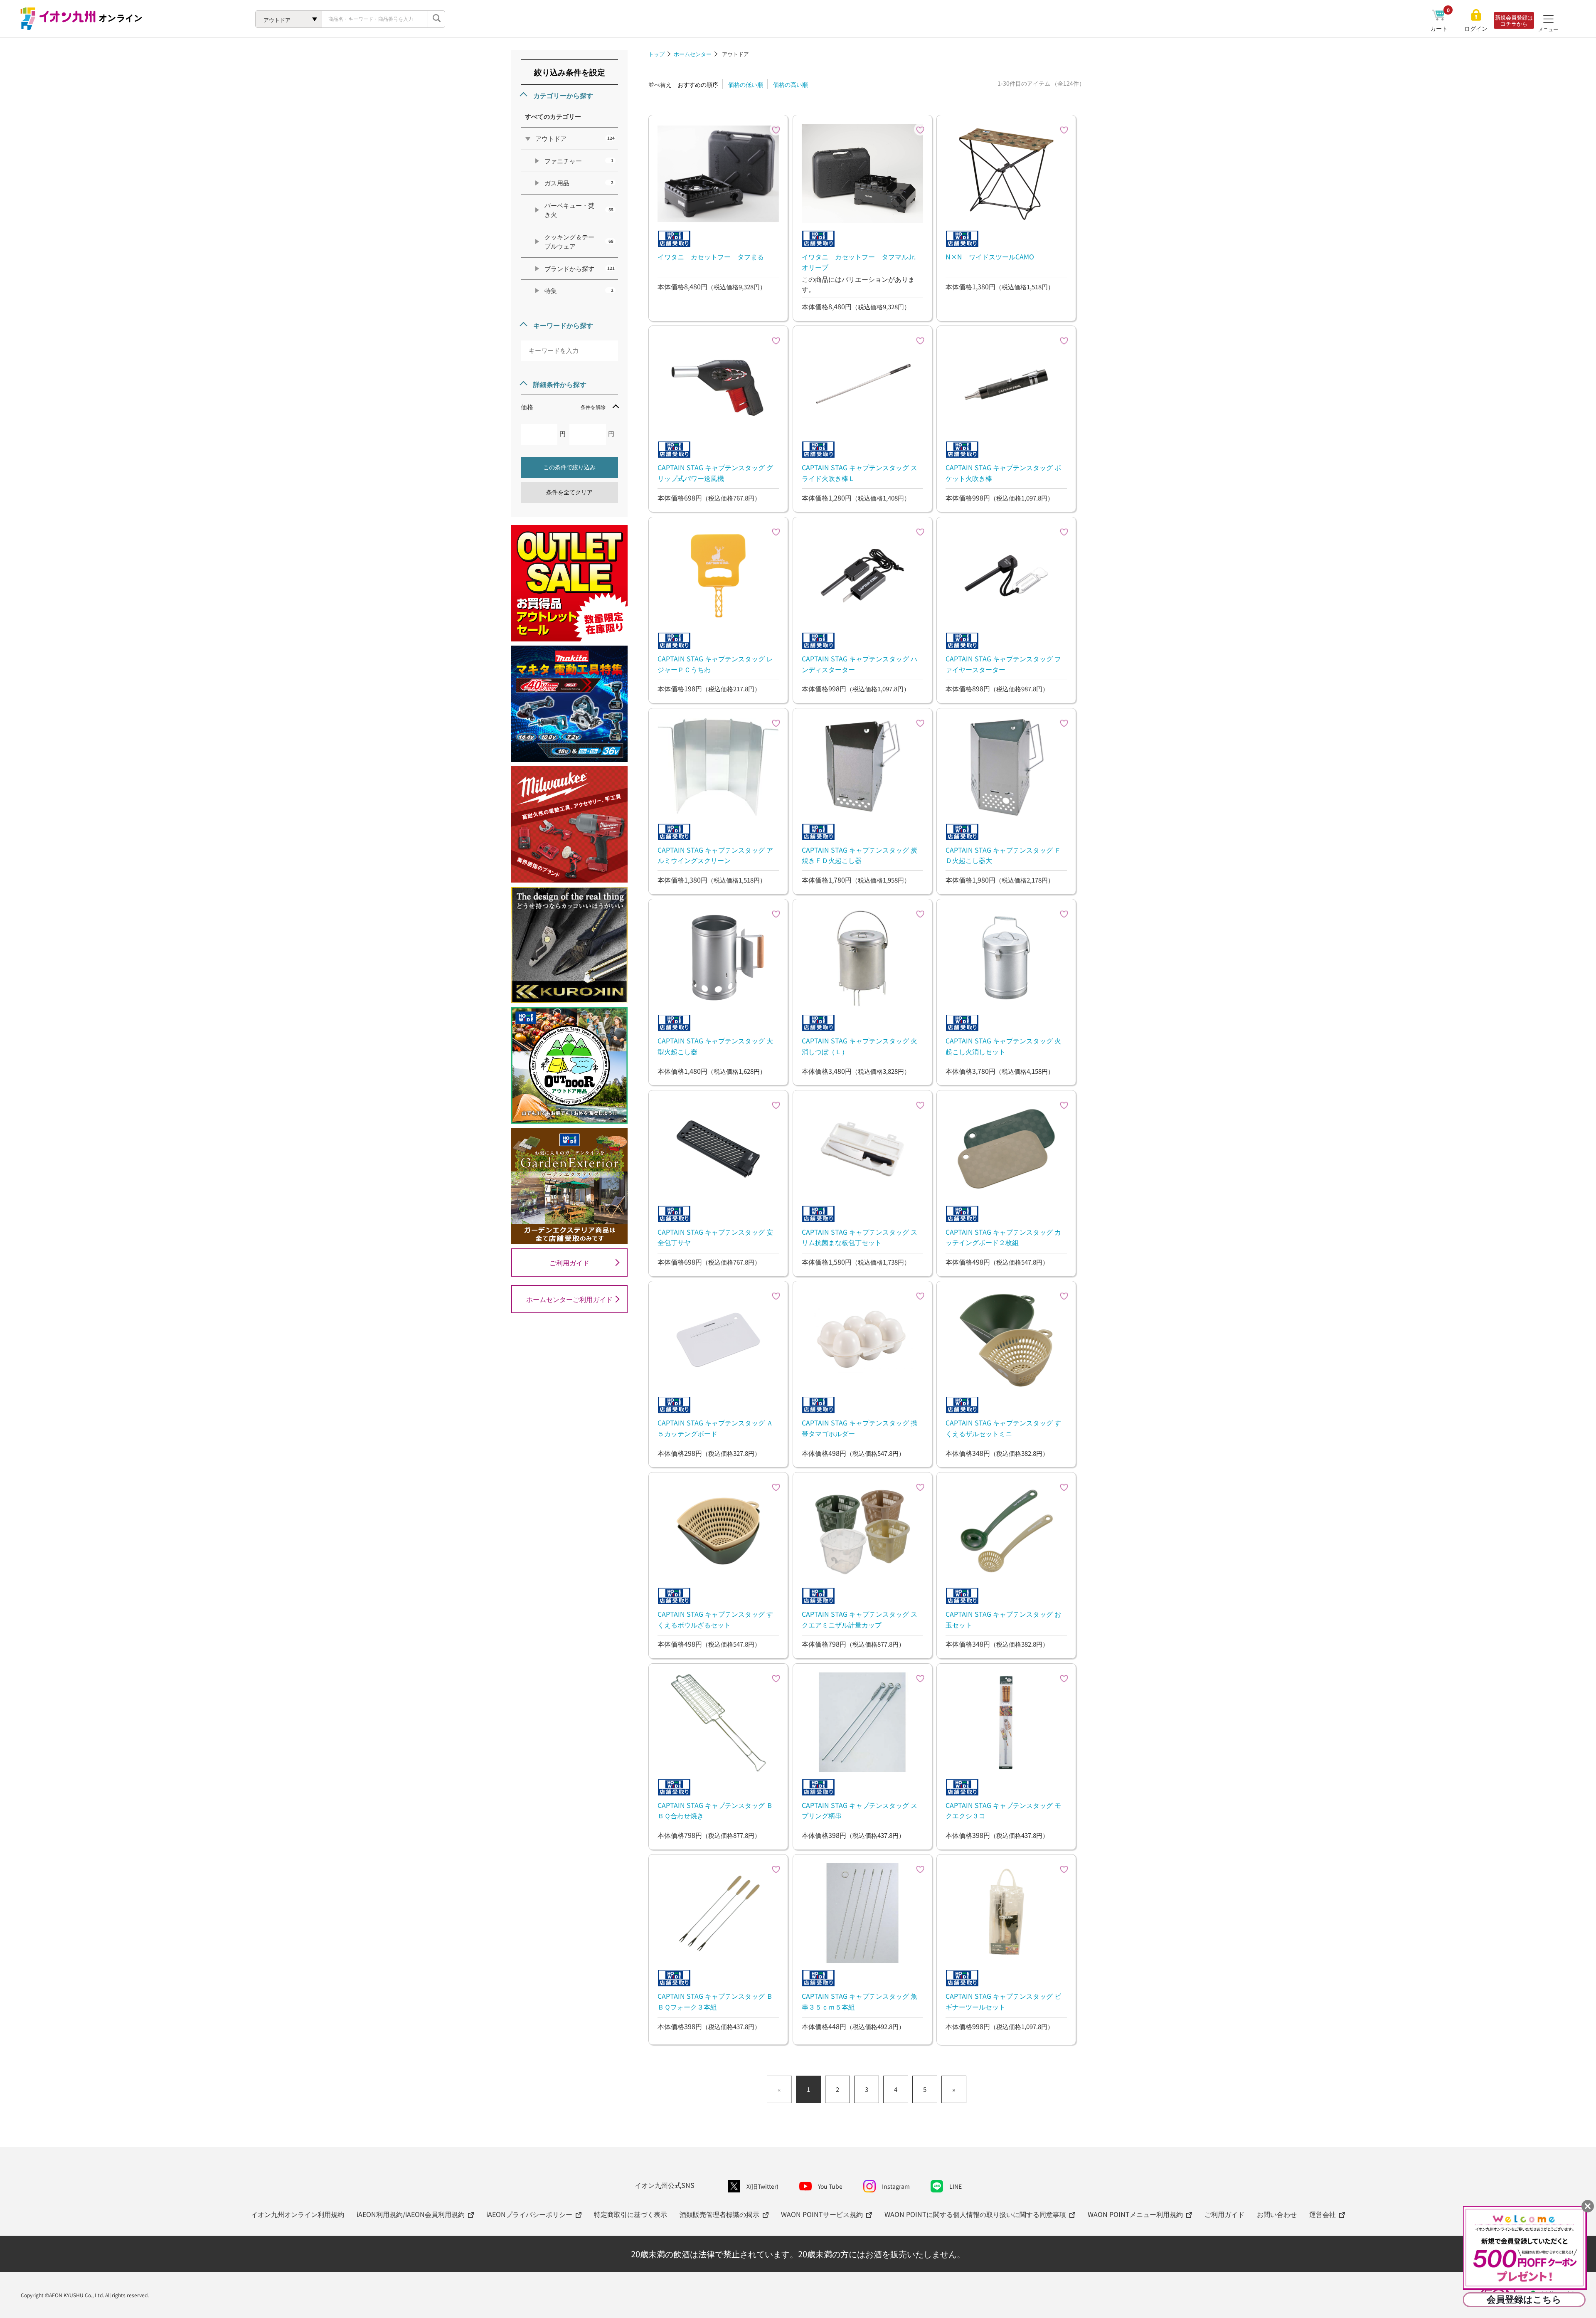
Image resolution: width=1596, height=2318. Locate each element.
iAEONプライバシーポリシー (529, 2214)
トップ (656, 54)
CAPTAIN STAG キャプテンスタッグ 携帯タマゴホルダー (860, 1428)
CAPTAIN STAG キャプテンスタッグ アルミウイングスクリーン (715, 855)
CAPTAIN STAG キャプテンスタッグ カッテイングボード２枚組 (1003, 1237)
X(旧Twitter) (762, 2186)
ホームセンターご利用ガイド (569, 1299)
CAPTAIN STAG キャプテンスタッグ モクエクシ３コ (1003, 1810)
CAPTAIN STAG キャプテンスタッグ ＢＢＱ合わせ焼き (715, 1810)
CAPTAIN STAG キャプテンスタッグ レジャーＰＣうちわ (715, 664)
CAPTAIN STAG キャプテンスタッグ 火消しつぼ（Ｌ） (860, 1046)
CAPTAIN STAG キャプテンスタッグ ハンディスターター (860, 664)
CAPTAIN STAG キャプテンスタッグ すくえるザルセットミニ (1003, 1428)
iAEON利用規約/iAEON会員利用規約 (411, 2214)
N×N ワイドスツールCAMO (990, 256)
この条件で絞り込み (569, 467)
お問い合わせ (1277, 2214)
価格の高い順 (791, 84)
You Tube (830, 2186)
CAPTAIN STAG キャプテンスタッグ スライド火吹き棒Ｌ (860, 473)
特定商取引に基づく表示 (631, 2214)
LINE (956, 2186)
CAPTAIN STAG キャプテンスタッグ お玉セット (1003, 1619)
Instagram (896, 2186)
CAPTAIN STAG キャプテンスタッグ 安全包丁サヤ (715, 1237)
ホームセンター (693, 54)
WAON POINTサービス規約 (822, 2214)
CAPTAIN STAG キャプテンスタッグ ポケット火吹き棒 (1003, 473)
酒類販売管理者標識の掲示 (719, 2214)
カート (1440, 28)
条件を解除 (593, 407)
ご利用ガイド (569, 1263)
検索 (436, 19)
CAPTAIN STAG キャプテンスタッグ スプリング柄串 (860, 1810)
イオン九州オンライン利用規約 (298, 2214)
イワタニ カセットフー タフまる (711, 256)
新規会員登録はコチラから (1514, 20)
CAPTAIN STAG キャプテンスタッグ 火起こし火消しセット (1003, 1046)
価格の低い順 (746, 84)
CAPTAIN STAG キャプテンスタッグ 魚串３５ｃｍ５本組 (860, 2001)
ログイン (1476, 28)
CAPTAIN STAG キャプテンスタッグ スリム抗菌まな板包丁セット (860, 1237)
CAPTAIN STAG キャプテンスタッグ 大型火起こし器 (715, 1046)
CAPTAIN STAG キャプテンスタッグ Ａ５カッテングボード (715, 1428)
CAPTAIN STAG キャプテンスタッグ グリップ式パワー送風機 (715, 473)
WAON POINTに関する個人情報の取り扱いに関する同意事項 (975, 2214)
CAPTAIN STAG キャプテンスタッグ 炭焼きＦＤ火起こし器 (860, 855)
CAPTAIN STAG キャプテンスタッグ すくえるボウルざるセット (715, 1619)
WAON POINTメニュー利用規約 (1135, 2214)
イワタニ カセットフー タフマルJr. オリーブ (862, 262)
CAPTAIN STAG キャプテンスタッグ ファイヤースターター (1003, 664)
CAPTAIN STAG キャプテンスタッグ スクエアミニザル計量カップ (860, 1619)
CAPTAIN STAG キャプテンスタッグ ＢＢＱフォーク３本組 (715, 2001)
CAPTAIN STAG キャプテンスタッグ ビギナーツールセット (1003, 2001)
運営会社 (1323, 2214)
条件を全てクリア (569, 492)
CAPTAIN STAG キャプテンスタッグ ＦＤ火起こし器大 (1003, 855)
